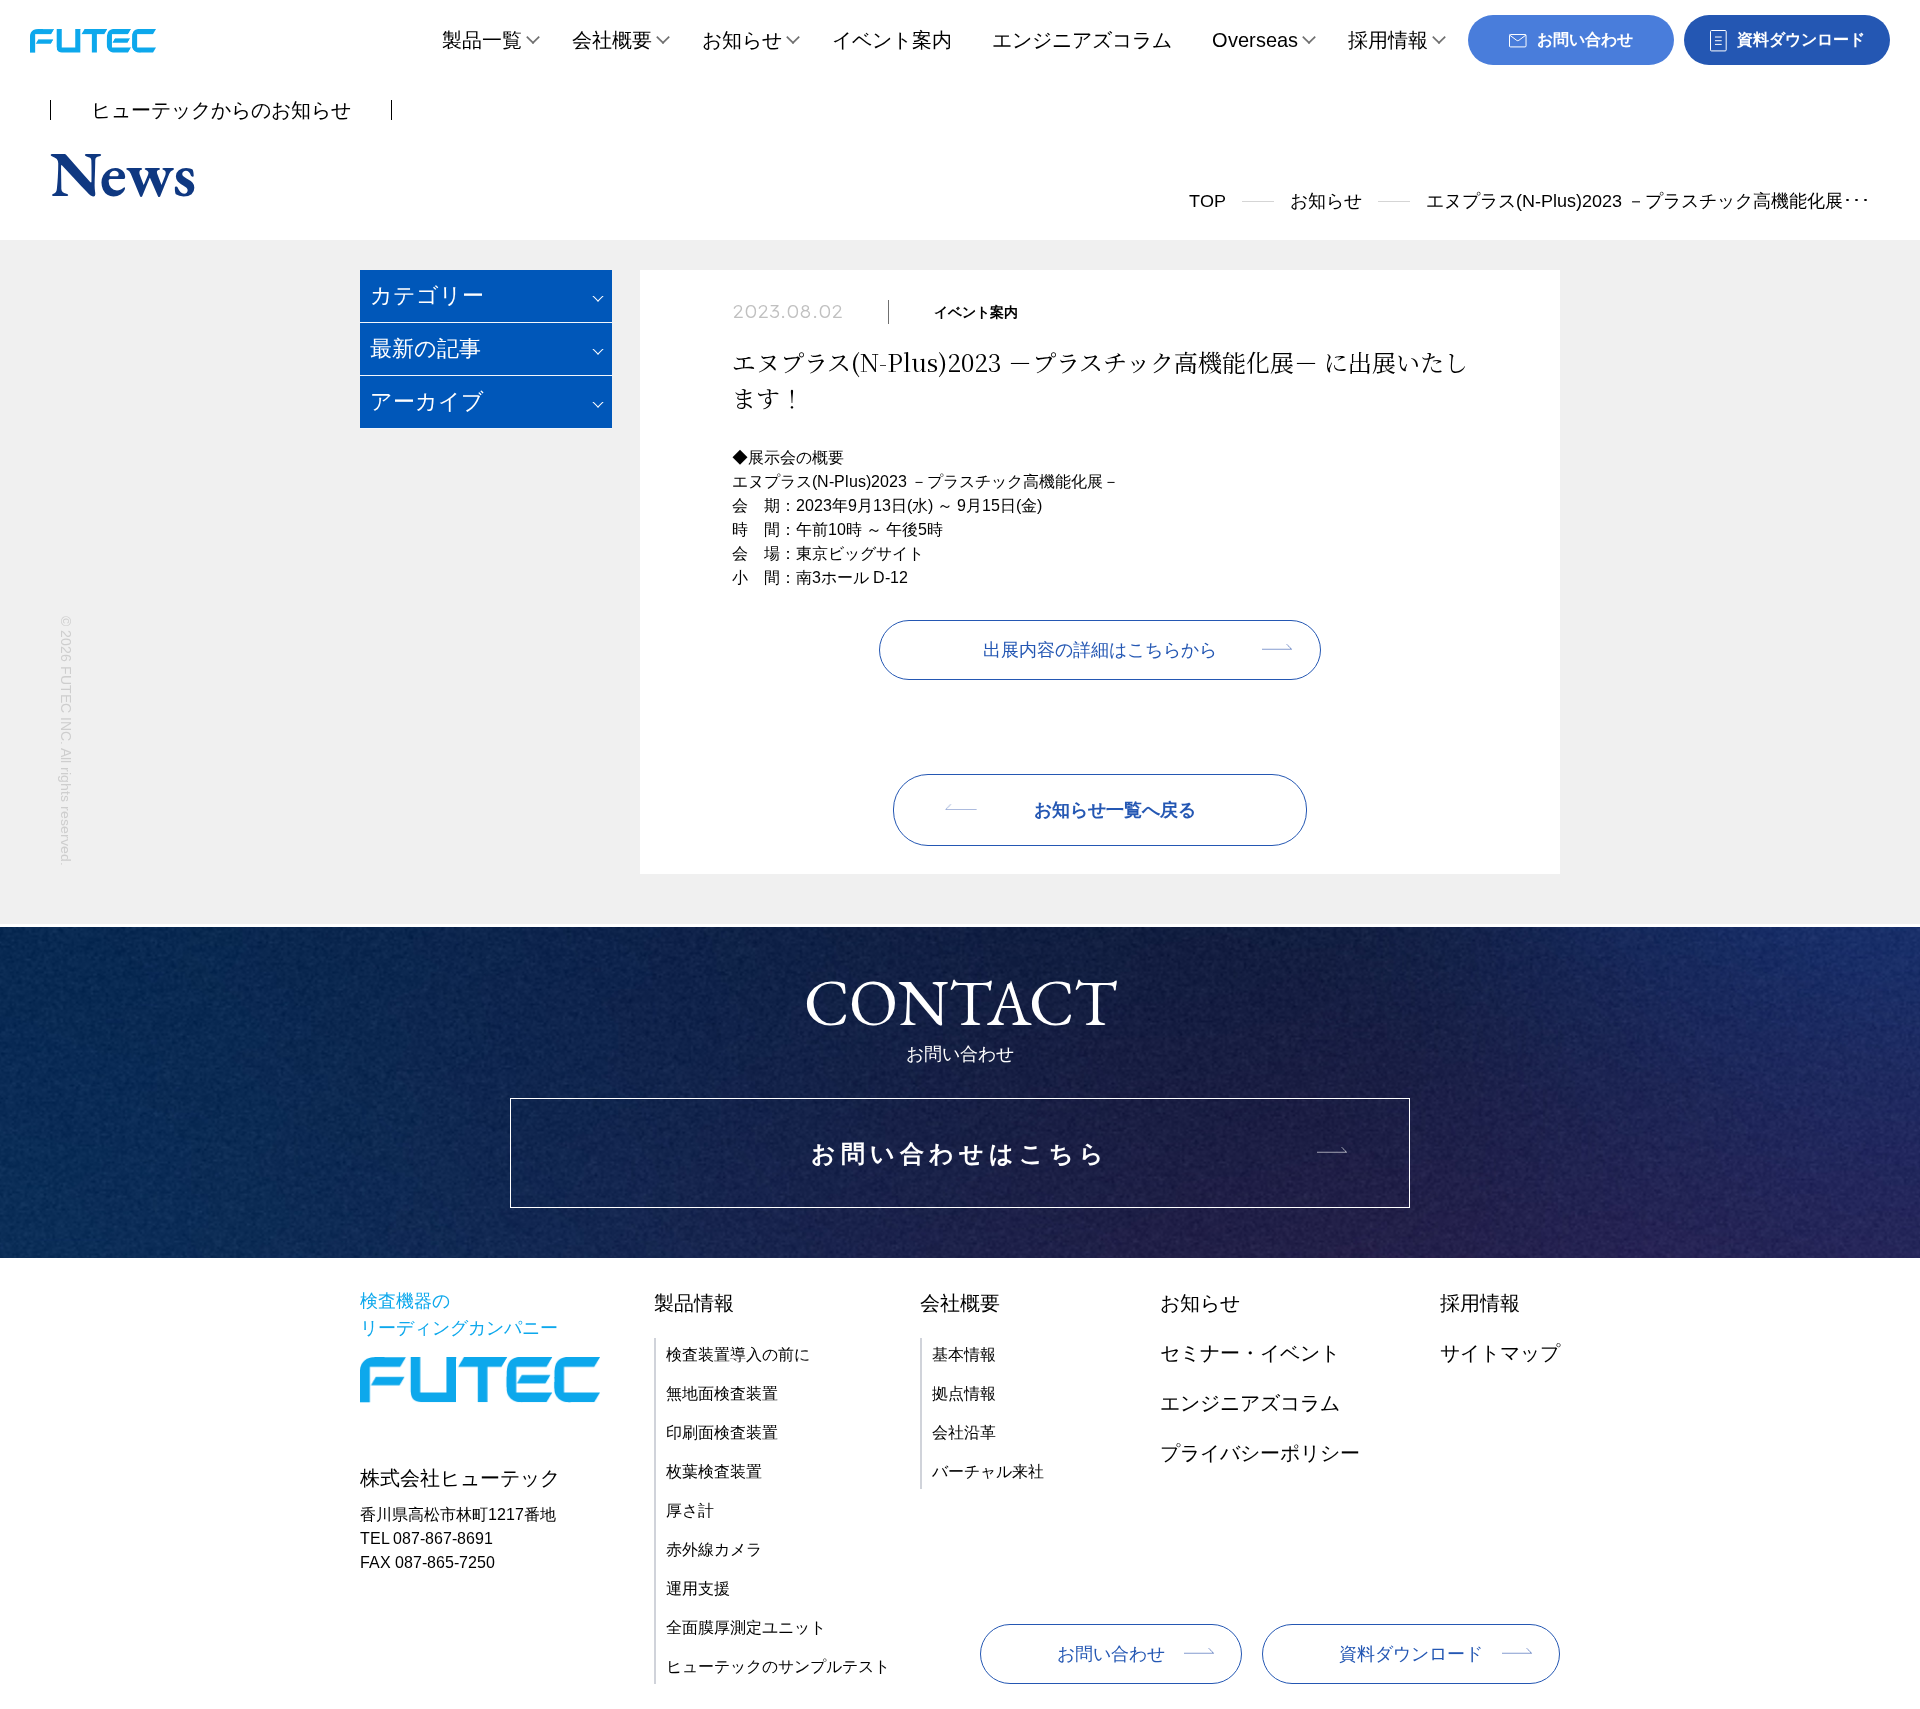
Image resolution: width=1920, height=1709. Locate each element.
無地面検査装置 (722, 1393)
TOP (1207, 201)
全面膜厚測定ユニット (746, 1627)
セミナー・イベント (1250, 1353)
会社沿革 (964, 1432)
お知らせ (742, 40)
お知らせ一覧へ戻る (1115, 810)
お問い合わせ (1111, 1654)
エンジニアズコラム (1082, 40)
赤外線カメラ (714, 1549)
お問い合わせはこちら (960, 1153)
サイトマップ (1500, 1353)
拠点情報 (964, 1393)
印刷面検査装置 (722, 1432)
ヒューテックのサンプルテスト (778, 1666)
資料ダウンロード (1411, 1654)
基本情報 (964, 1354)
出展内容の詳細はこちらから (1100, 650)
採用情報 (1388, 40)
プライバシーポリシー (1260, 1453)
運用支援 (698, 1588)
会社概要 (612, 40)
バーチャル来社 (988, 1471)
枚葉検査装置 (714, 1471)
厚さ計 (690, 1510)
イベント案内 (892, 40)
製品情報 (694, 1303)
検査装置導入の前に (738, 1354)
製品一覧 (482, 40)
